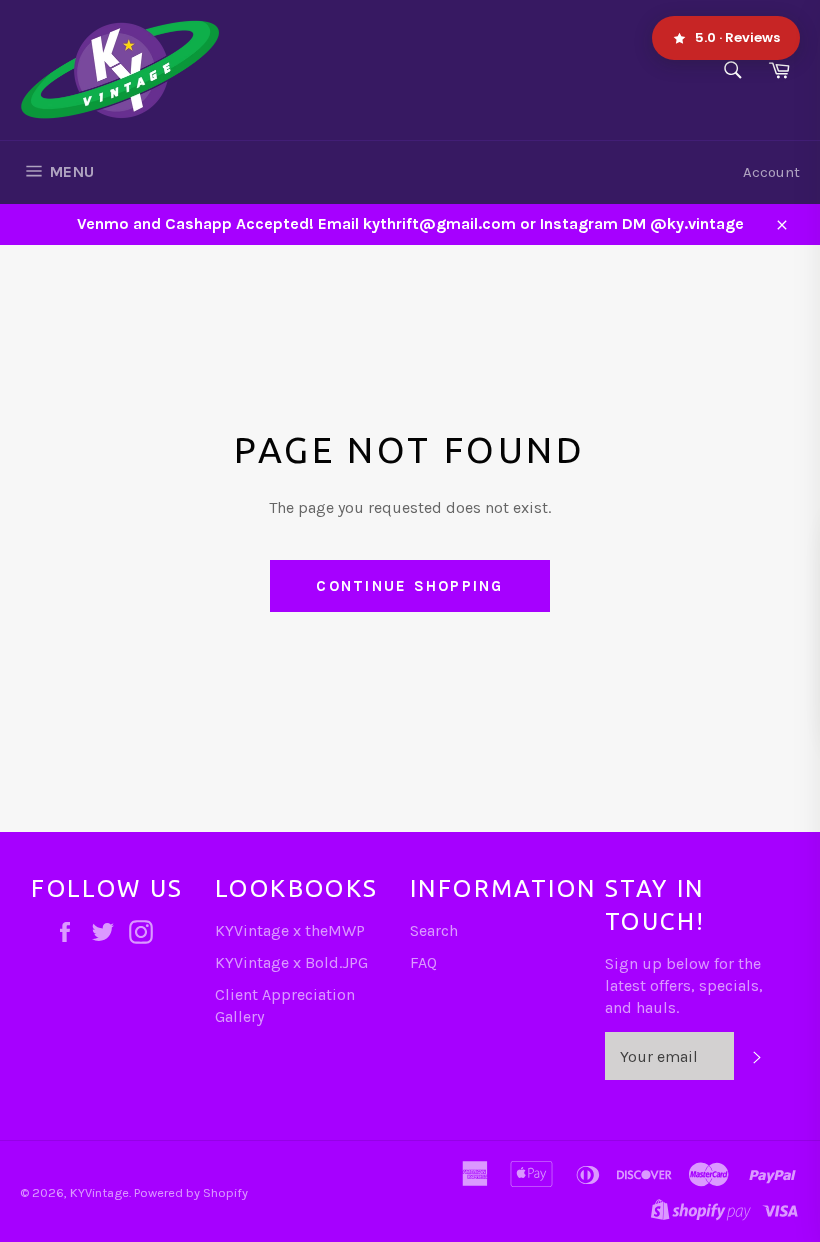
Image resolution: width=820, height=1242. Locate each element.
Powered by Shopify (191, 1192)
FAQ (423, 962)
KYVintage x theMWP (290, 930)
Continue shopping (409, 586)
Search (434, 930)
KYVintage (99, 1192)
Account (771, 172)
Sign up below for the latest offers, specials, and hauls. (684, 985)
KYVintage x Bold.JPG (291, 962)
